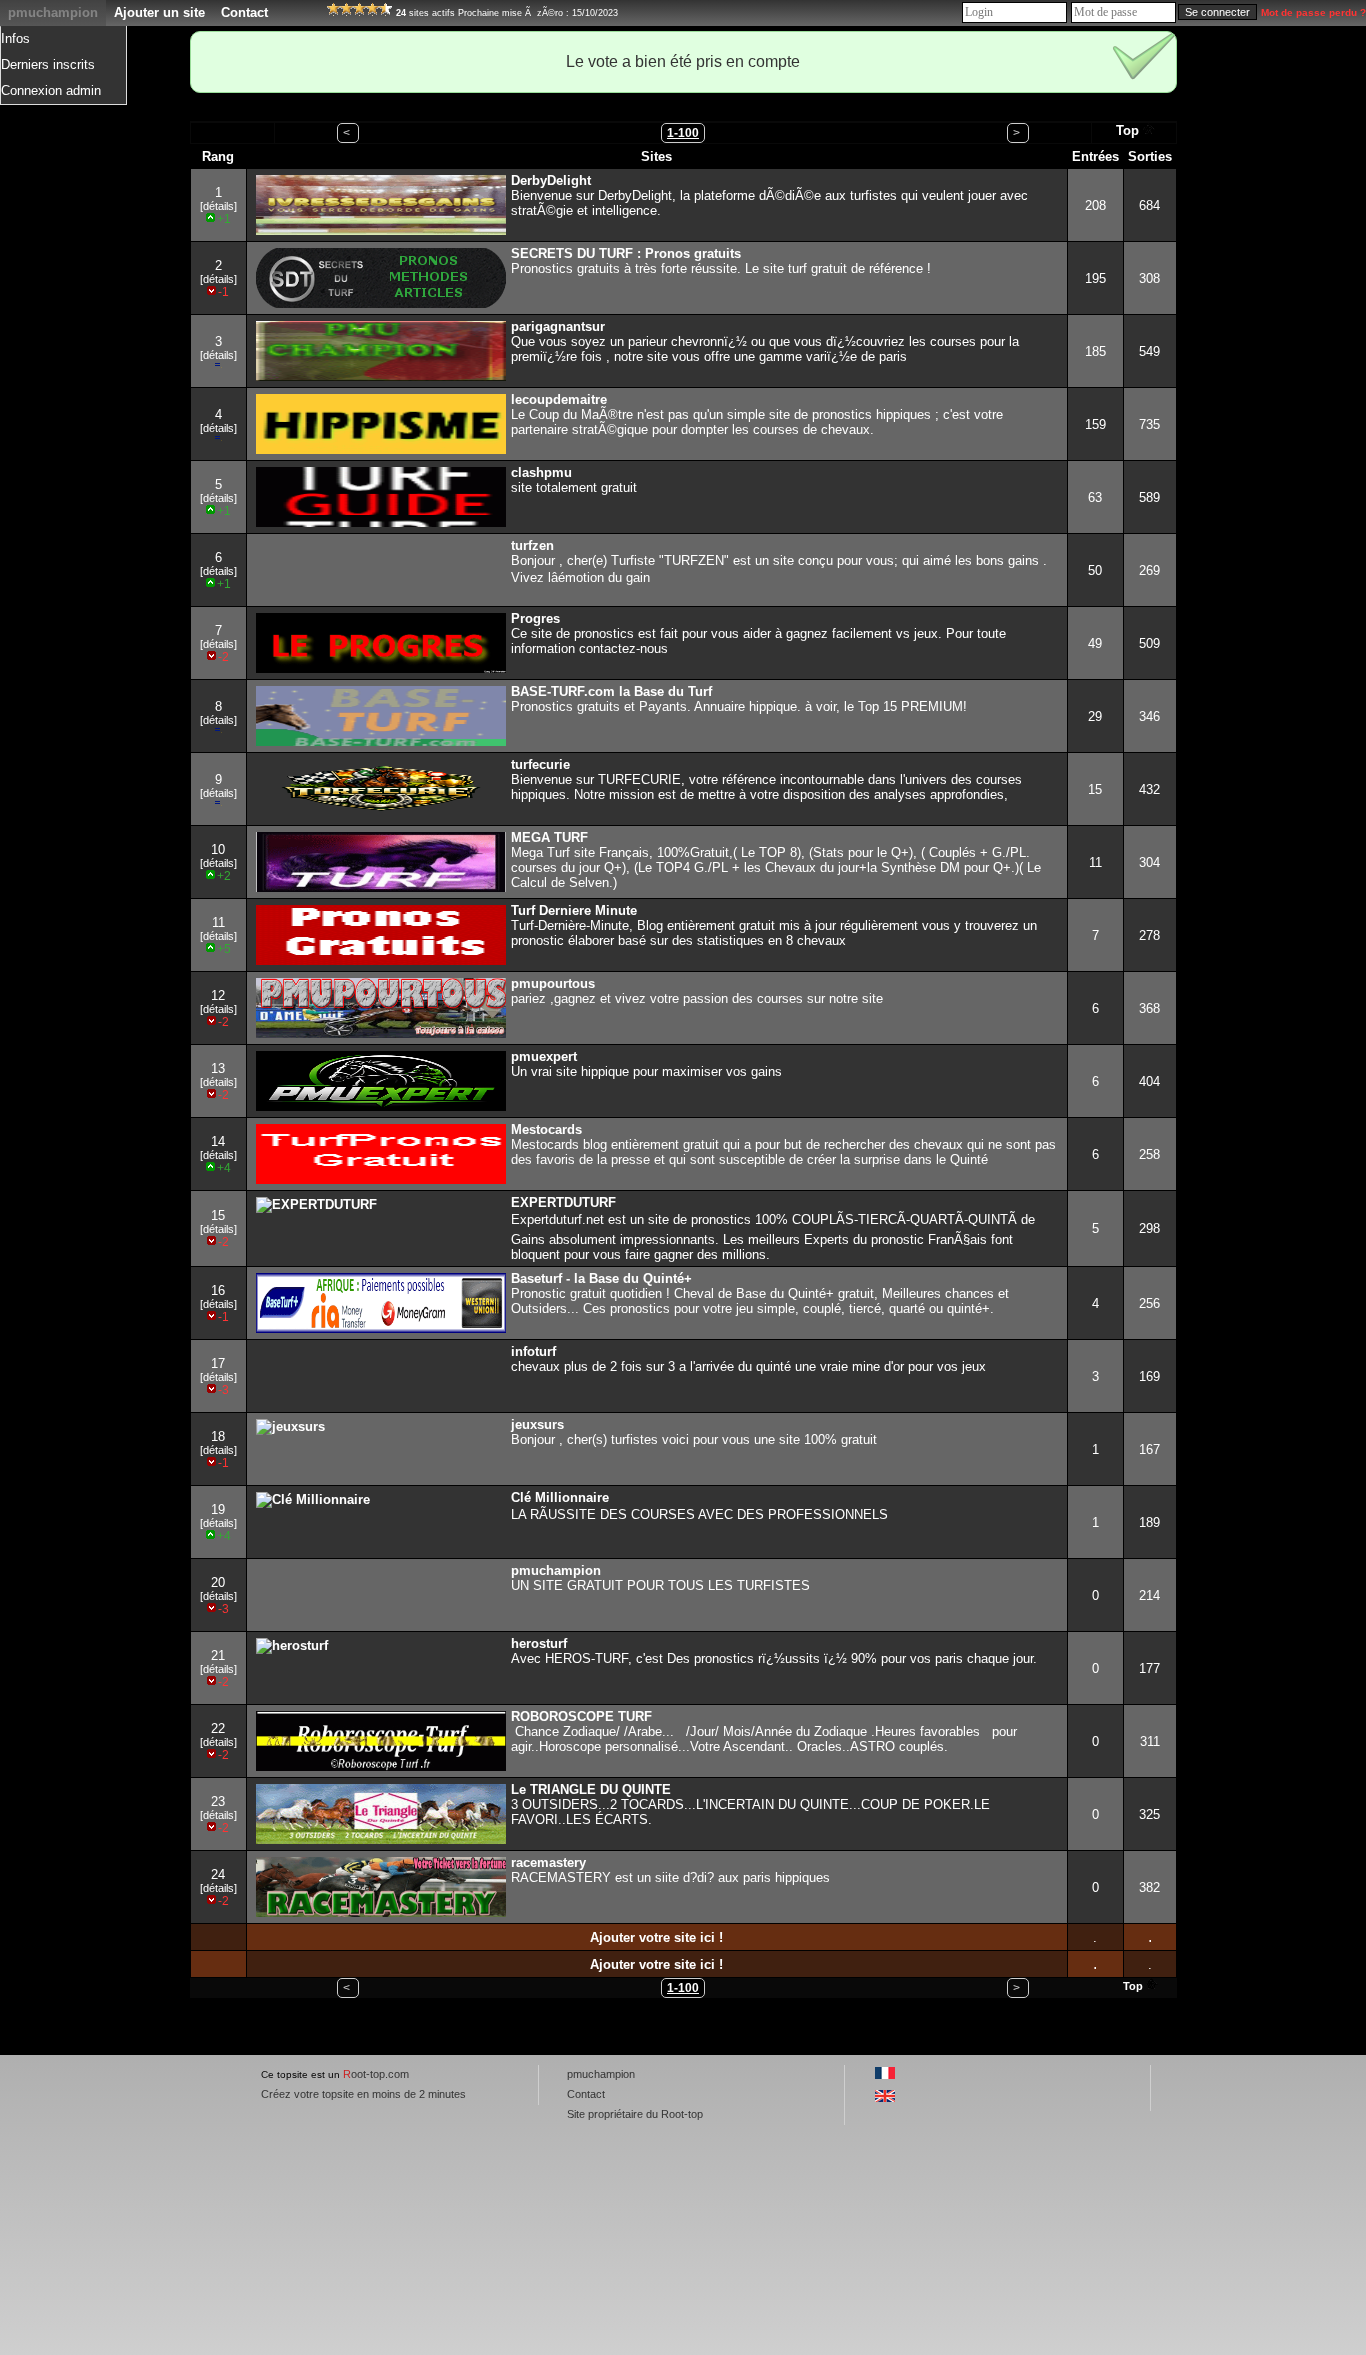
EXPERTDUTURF (563, 1202)
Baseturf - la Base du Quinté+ (601, 1278)
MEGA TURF (549, 837)
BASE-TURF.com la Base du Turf (611, 691)
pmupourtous (553, 983)
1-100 (683, 133)
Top (1127, 130)
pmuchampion (53, 12)
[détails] (218, 206)
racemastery (548, 1862)
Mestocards (546, 1129)
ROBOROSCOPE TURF (581, 1716)
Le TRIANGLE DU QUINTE (591, 1789)
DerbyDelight (551, 180)
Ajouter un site (159, 12)
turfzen (532, 545)
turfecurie (540, 764)
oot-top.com (376, 2074)
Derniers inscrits (48, 64)
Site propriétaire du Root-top (635, 2114)
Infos (15, 38)
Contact (244, 12)
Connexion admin (51, 90)
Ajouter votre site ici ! (656, 1937)
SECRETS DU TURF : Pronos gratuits (626, 253)
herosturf (539, 1643)
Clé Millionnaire (560, 1497)
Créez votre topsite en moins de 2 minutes (363, 2094)
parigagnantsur (558, 326)
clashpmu (541, 472)
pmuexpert (544, 1056)
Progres (535, 618)
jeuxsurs (537, 1424)
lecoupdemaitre (559, 399)
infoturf (533, 1351)
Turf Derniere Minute (574, 910)
